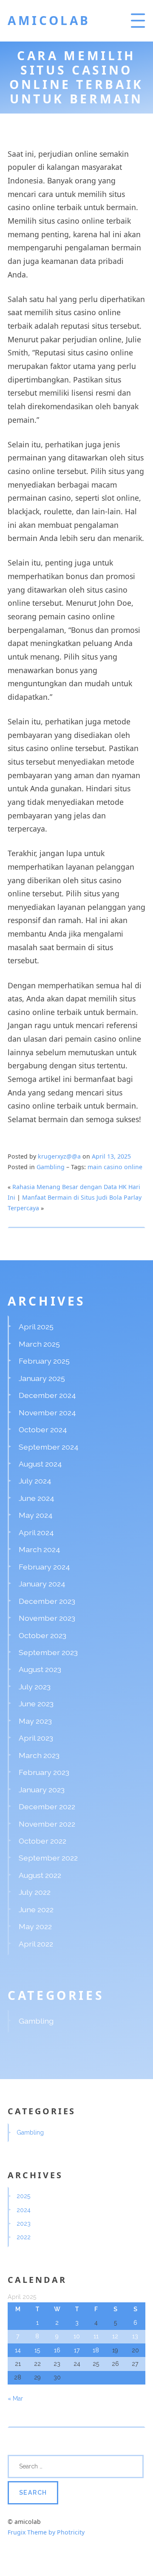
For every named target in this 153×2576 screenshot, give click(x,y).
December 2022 (47, 1807)
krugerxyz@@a (59, 1156)
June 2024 (37, 1498)
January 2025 (42, 1378)
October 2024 (43, 1429)
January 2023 (42, 1790)
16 (57, 2350)
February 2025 (44, 1361)
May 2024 (36, 1515)
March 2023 (39, 1755)
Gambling (51, 1167)
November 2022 (47, 1824)
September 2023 (48, 1652)
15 (37, 2350)
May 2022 (35, 1926)
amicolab (49, 20)
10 (77, 2336)
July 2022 (35, 1892)
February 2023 (44, 1772)
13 (135, 2336)
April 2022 (36, 1944)
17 (77, 2350)
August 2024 (40, 1464)
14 (18, 2350)
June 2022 (36, 1909)
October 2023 (42, 1635)
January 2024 (42, 1584)
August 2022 (40, 1875)
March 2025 (39, 1344)
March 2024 (40, 1549)
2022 (24, 2237)
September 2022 (48, 1858)
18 (96, 2350)
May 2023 (35, 1721)
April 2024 (36, 1532)
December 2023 (47, 1601)
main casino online (115, 1167)
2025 (23, 2196)
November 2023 (47, 1618)
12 (115, 2336)
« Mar (15, 2399)
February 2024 (44, 1567)
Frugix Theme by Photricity (46, 2532)
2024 (24, 2210)
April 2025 (36, 1327)
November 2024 (47, 1413)
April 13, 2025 (111, 1156)
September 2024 (49, 1447)
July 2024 (35, 1481)
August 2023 (40, 1669)
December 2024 (47, 1395)
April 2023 (36, 1738)
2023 (24, 2224)
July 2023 (35, 1687)
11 (96, 2336)
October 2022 (42, 1841)
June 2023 (36, 1704)
